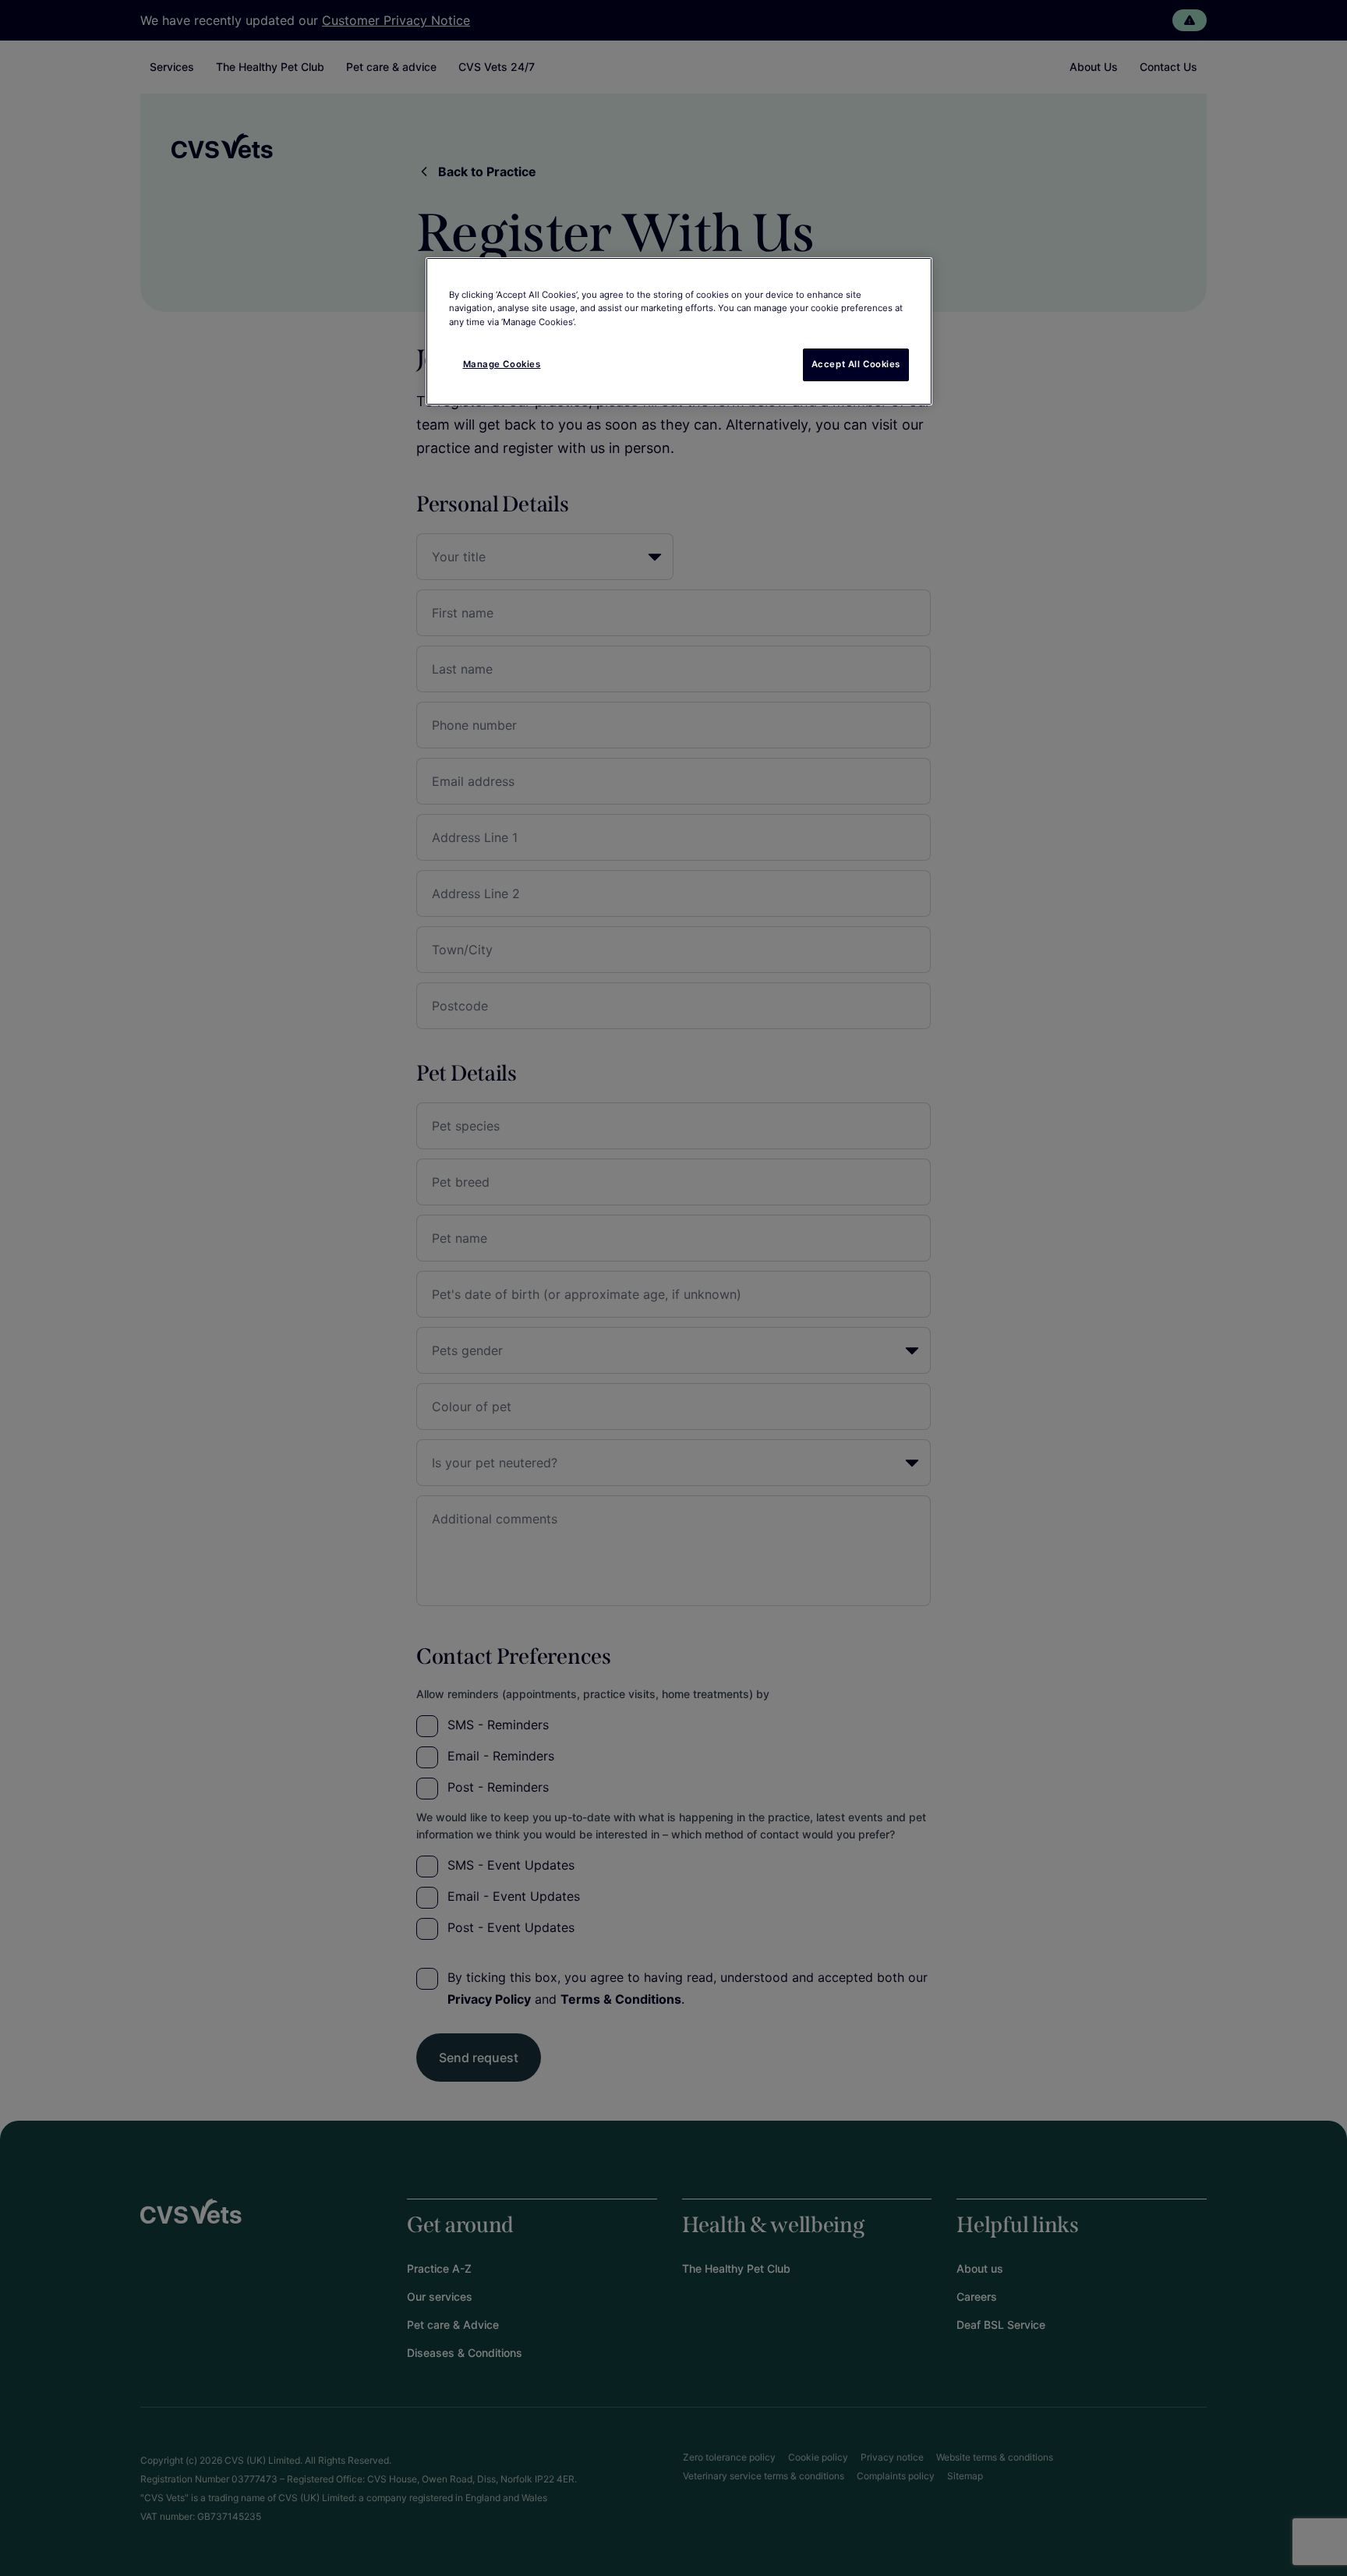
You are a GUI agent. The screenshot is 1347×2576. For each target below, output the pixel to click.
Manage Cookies (502, 364)
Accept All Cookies (856, 364)
